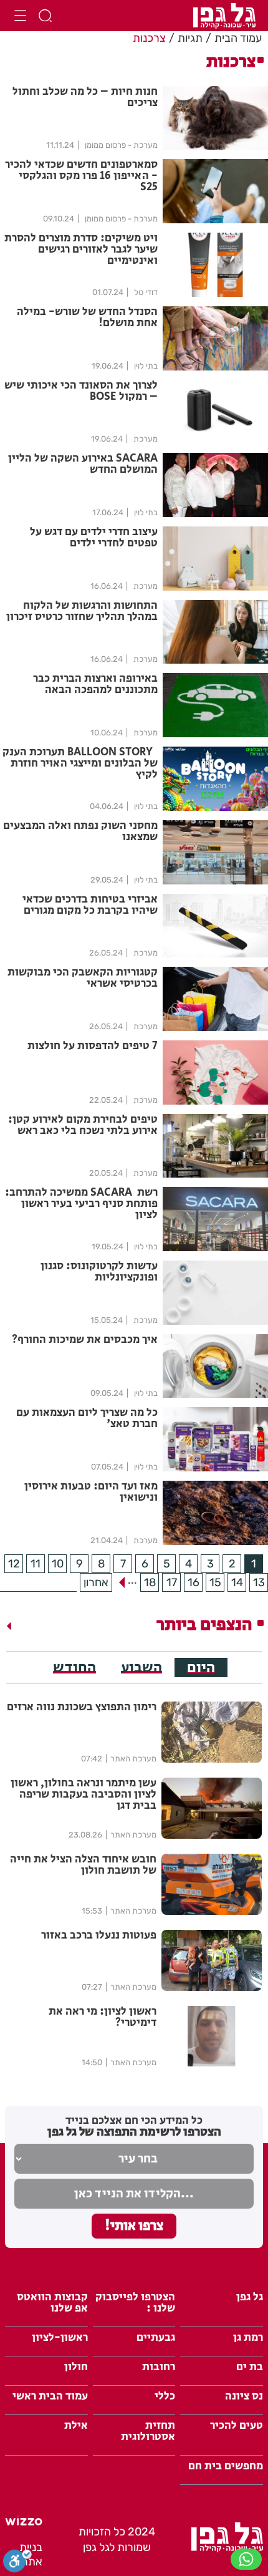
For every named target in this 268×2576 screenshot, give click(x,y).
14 (237, 1582)
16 (194, 1582)
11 (36, 1564)
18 (150, 1582)
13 (259, 1582)
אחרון (96, 1582)
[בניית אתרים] (24, 2522)
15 (215, 1582)
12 (14, 1564)
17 (172, 1582)
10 (58, 1564)
